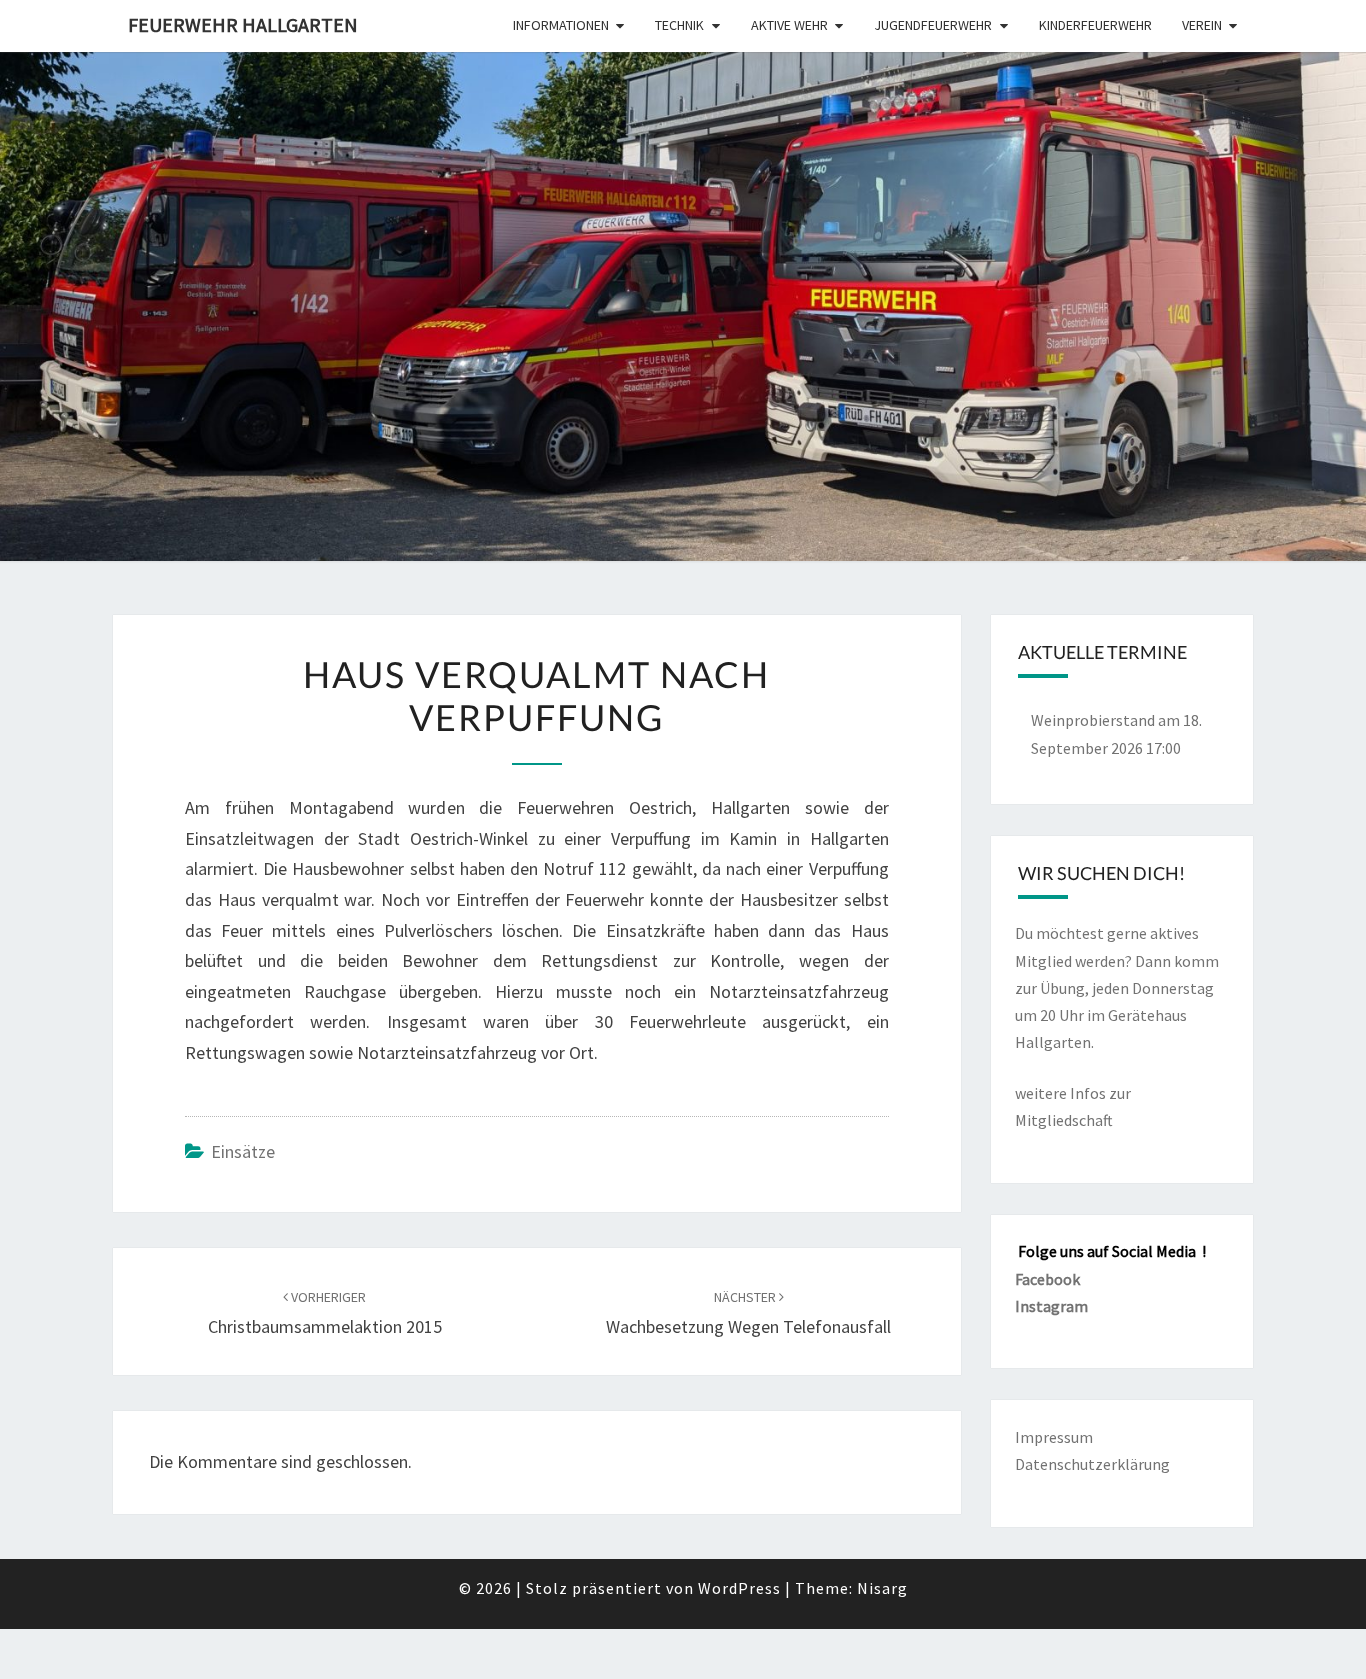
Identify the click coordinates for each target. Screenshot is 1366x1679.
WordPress (739, 1588)
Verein (1202, 25)
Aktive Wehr (789, 25)
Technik (679, 25)
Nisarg (882, 1588)
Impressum (1054, 1437)
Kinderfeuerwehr (1095, 25)
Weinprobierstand (1093, 720)
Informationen (561, 25)
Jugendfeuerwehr (933, 25)
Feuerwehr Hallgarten (243, 24)
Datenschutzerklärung (1092, 1464)
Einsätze (243, 1151)
